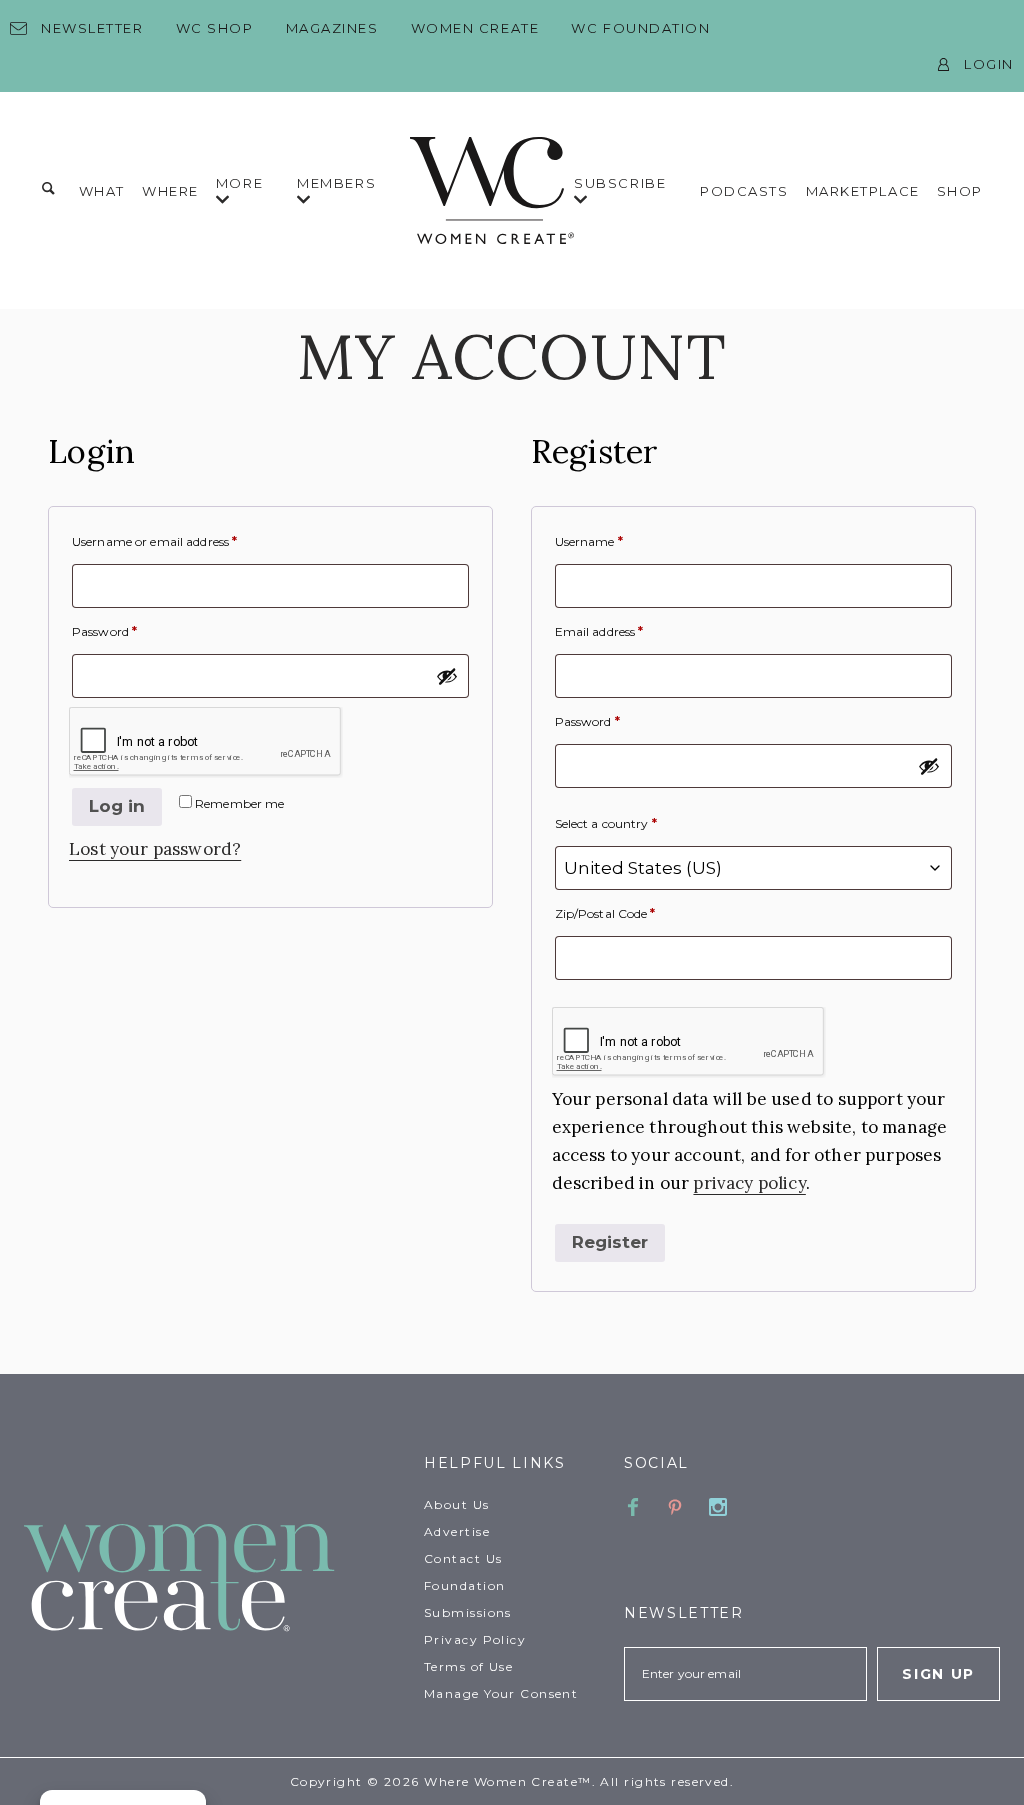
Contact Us (463, 1558)
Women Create (475, 28)
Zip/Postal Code (605, 913)
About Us (457, 1504)
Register (610, 1242)
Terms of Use (468, 1666)
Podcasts (744, 191)
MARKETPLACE (863, 191)
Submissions (468, 1612)
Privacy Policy (475, 1639)
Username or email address (154, 541)
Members (336, 183)
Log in (117, 806)
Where (170, 191)
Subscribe (620, 183)
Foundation (464, 1585)
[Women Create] (212, 1579)
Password (104, 631)
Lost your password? (155, 849)
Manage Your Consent (501, 1693)
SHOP (960, 191)
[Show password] (447, 676)
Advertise (457, 1531)
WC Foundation (640, 28)
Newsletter (92, 28)
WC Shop (215, 28)
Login (989, 64)
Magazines (332, 28)
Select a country (606, 823)
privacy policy (749, 1183)
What (102, 191)
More (239, 183)
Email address (599, 631)
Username (589, 541)
